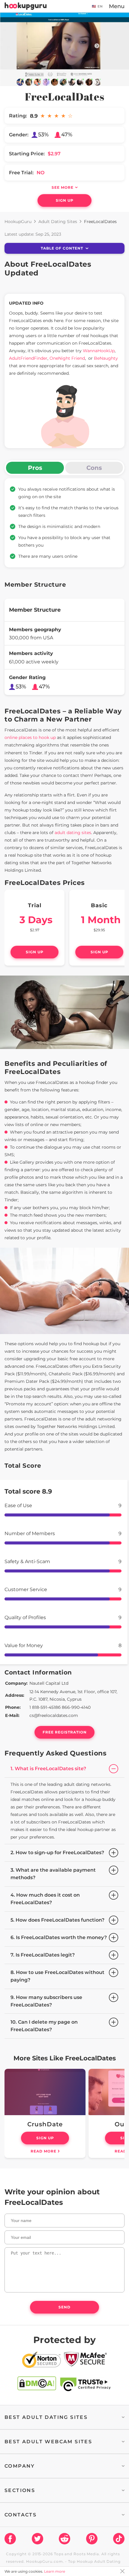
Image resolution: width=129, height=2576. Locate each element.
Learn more (55, 2571)
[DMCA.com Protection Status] (37, 2385)
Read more (43, 2151)
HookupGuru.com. (45, 2561)
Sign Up (65, 200)
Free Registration (65, 1732)
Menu (117, 6)
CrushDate (45, 2124)
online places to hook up (30, 737)
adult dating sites (73, 833)
